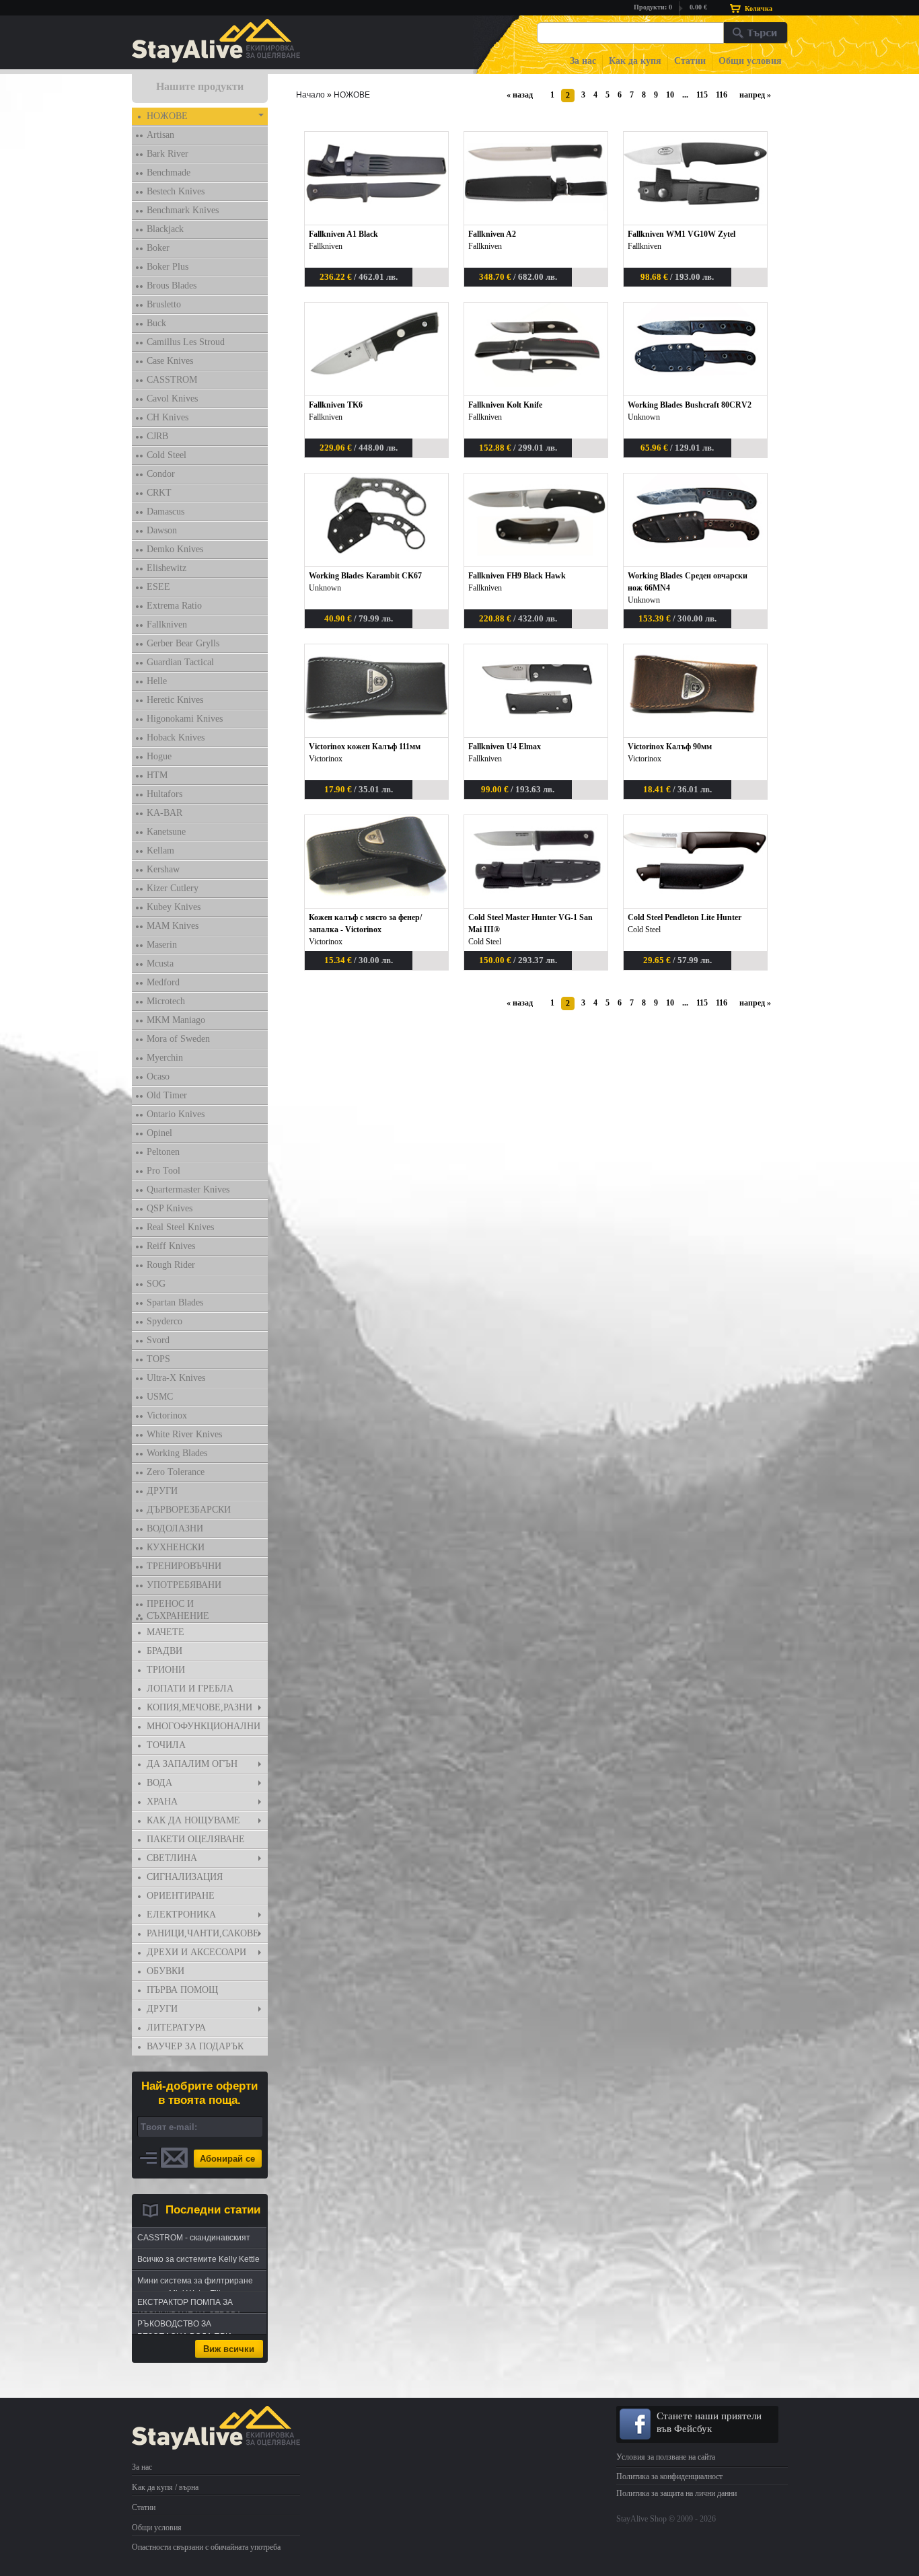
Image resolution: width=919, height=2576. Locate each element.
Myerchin (165, 1058)
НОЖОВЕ (167, 116)
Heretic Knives (175, 700)
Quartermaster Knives (188, 1189)
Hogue (159, 756)
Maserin (162, 945)
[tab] (200, 117)
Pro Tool (163, 1171)
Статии (690, 61)
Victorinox (167, 1415)
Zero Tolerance (176, 1472)
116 (722, 95)
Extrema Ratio (174, 606)
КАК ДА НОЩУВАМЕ (193, 1820)
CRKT (159, 493)
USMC (160, 1397)
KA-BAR (164, 813)
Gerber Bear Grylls (183, 643)
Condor (161, 474)
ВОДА (159, 1783)
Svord (158, 1340)
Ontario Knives (176, 1114)
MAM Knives (173, 926)
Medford (163, 982)
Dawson (162, 530)
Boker (158, 248)
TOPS (158, 1359)
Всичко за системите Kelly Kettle (198, 2259)
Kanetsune (166, 832)
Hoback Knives (176, 737)
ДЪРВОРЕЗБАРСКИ (189, 1510)
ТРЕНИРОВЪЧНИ (184, 1566)
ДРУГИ (162, 1491)
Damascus (166, 512)
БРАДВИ (164, 1651)
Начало (310, 95)
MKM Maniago (176, 1020)
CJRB (157, 436)
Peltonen (163, 1152)
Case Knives (170, 361)
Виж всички (229, 2349)
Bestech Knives (176, 191)
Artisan (160, 135)
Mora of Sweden (178, 1039)
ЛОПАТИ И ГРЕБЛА (190, 1689)
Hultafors (164, 794)
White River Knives (184, 1434)
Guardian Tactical (180, 662)
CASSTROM (172, 380)
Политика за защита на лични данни (676, 2493)
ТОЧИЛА (166, 1745)
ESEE (158, 587)
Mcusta (160, 963)
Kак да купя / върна (165, 2487)
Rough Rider (171, 1265)
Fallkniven (167, 624)
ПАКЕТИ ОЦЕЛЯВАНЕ (196, 1839)
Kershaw (163, 869)
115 (702, 95)
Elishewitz (167, 568)
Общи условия (750, 61)
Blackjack (165, 229)
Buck (156, 323)
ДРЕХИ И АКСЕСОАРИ (196, 1952)
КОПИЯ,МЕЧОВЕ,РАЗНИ (199, 1707)
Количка (759, 8)
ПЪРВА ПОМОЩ (182, 1990)
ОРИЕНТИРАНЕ (181, 1896)
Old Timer (167, 1095)
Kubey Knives (174, 907)
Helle (157, 681)
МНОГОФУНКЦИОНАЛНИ (204, 1726)
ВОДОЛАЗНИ (175, 1528)
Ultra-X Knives (176, 1378)
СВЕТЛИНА (172, 1858)
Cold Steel (167, 455)
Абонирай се (227, 2159)
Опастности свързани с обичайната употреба (206, 2547)
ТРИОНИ (166, 1670)
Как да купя (635, 61)
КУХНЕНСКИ (176, 1547)
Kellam (160, 850)
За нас (583, 61)
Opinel (159, 1133)
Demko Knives (175, 549)
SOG (156, 1284)
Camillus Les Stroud (186, 342)
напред (752, 95)
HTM (157, 775)
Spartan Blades (175, 1302)
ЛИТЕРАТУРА (176, 2028)
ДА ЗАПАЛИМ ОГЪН (192, 1764)
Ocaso (158, 1076)
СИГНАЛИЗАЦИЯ (185, 1877)
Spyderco (164, 1321)
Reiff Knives (171, 1246)
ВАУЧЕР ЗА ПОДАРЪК (195, 2046)
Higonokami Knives (185, 719)
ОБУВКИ (166, 1971)
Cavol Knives (172, 399)
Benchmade (169, 173)
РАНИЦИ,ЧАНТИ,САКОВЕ (203, 1933)
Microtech (166, 1001)
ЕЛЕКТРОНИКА (181, 1915)
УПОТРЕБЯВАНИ (184, 1585)
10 (670, 95)
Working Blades (177, 1453)
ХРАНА (162, 1802)
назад (523, 95)
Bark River (168, 154)
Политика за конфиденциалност (669, 2476)
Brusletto (164, 304)
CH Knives (168, 417)
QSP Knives (170, 1208)
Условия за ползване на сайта (666, 2457)
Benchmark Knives (183, 210)
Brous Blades (172, 286)
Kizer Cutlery (173, 888)
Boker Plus (168, 267)
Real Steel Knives (180, 1227)
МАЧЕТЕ (166, 1632)
